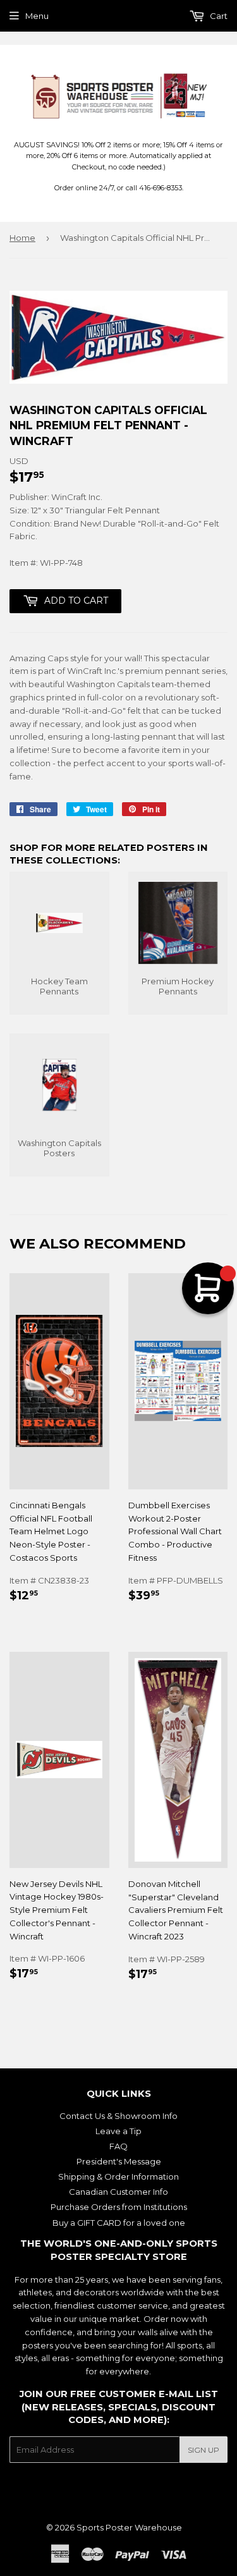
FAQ (118, 2146)
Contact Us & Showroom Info (118, 2116)
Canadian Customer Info (118, 2192)
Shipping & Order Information (118, 2176)
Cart (218, 16)
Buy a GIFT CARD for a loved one (119, 2223)
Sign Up (204, 2450)
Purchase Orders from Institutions (119, 2207)
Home (22, 238)
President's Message (119, 2161)
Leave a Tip (118, 2131)
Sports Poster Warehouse (129, 2527)
